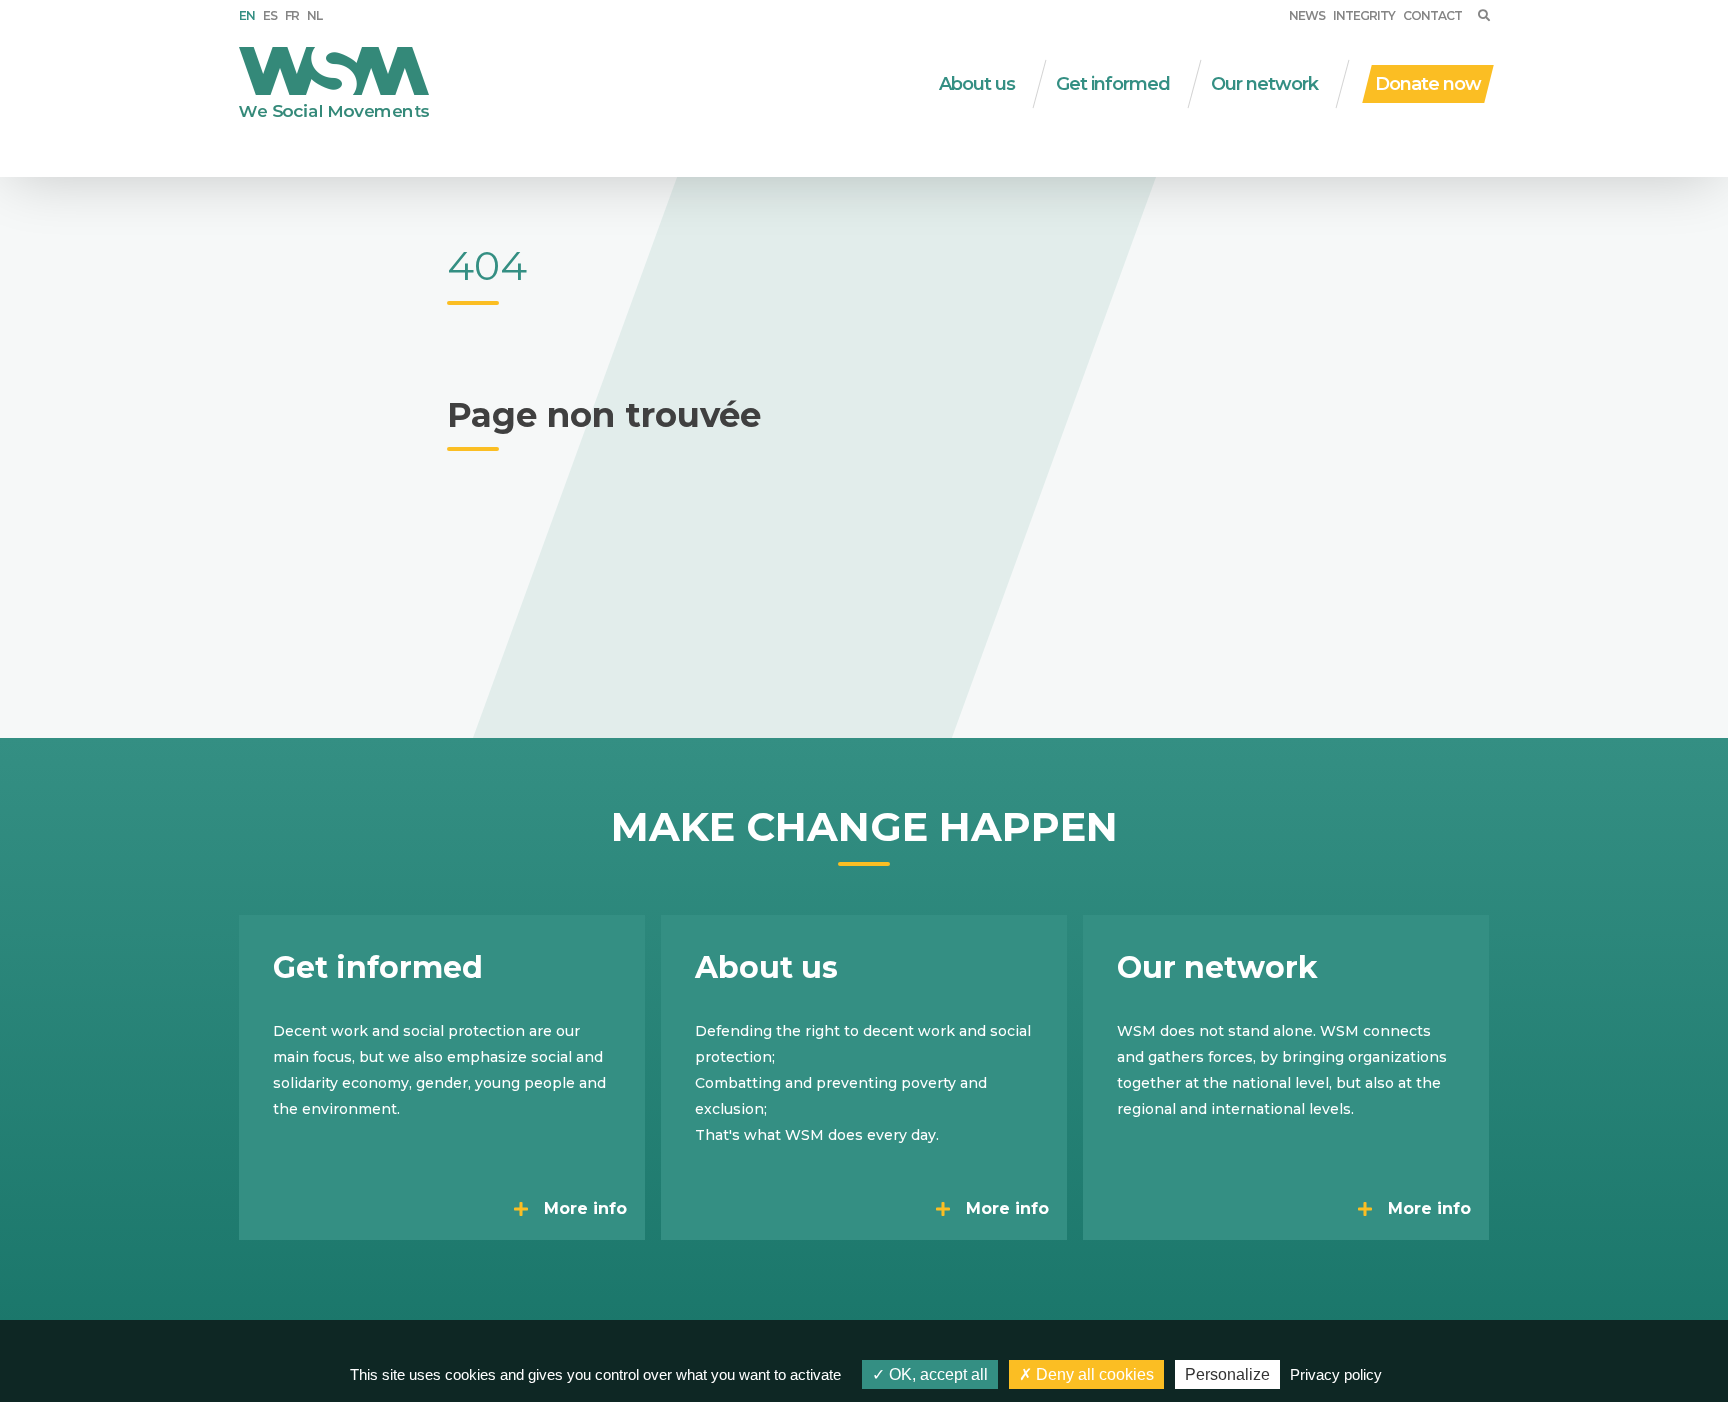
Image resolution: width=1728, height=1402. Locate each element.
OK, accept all (936, 1374)
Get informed (1113, 84)
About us (977, 84)
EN (247, 15)
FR (292, 15)
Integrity (1364, 15)
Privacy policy (1336, 1374)
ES (270, 15)
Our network (1264, 84)
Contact (1432, 15)
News (1307, 15)
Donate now (1428, 84)
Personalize (1227, 1374)
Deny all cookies (1093, 1374)
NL (314, 15)
